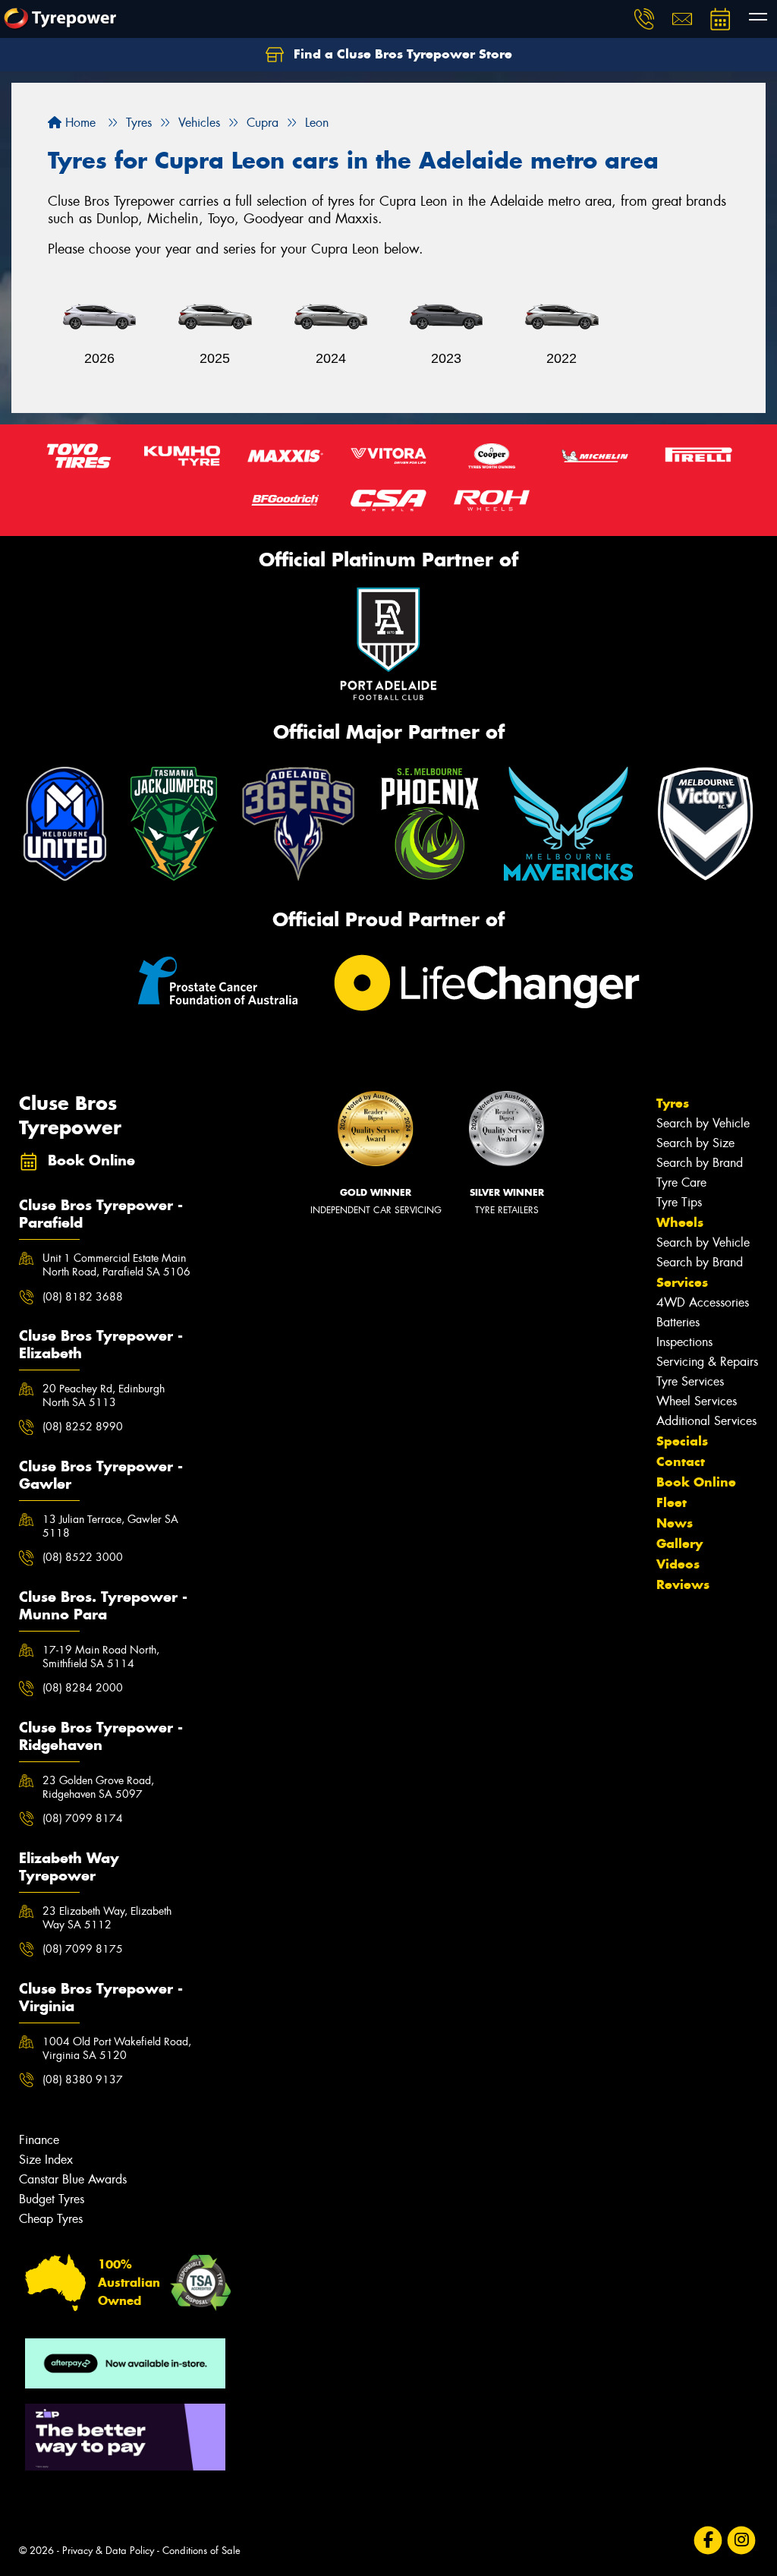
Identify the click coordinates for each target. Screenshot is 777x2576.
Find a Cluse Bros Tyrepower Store (401, 54)
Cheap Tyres (51, 2219)
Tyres (673, 1103)
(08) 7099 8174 (83, 1818)
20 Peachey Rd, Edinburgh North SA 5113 (104, 1395)
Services (682, 1282)
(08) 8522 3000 (83, 1557)
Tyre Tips (679, 1202)
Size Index (46, 2160)
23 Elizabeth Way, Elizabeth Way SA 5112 (107, 1918)
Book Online (696, 1482)
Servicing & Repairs (707, 1362)
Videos (678, 1564)
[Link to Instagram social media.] (742, 2541)
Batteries (678, 1322)
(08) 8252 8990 (83, 1427)
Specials (682, 1441)
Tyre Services (690, 1381)
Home (79, 123)
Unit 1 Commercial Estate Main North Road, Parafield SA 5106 (116, 1265)
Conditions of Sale (201, 2551)
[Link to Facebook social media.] (708, 2541)
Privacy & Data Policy (108, 2551)
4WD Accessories (703, 1302)
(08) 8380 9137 (83, 2079)
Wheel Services (697, 1401)
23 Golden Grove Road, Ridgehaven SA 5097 (98, 1787)
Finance (39, 2140)
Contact (681, 1461)
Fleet (672, 1502)
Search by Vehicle (703, 1123)
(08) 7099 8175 (83, 1949)
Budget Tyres (52, 2199)
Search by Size (695, 1143)
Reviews (683, 1584)
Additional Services (706, 1421)
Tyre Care (681, 1182)
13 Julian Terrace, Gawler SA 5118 (110, 1526)
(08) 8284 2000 (83, 1688)
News (675, 1523)
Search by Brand (700, 1163)
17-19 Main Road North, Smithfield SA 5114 (101, 1657)
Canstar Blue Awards (73, 2179)
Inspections (684, 1342)
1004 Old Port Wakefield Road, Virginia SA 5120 (117, 2048)
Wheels (680, 1222)
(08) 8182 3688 (83, 1297)
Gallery (679, 1543)
